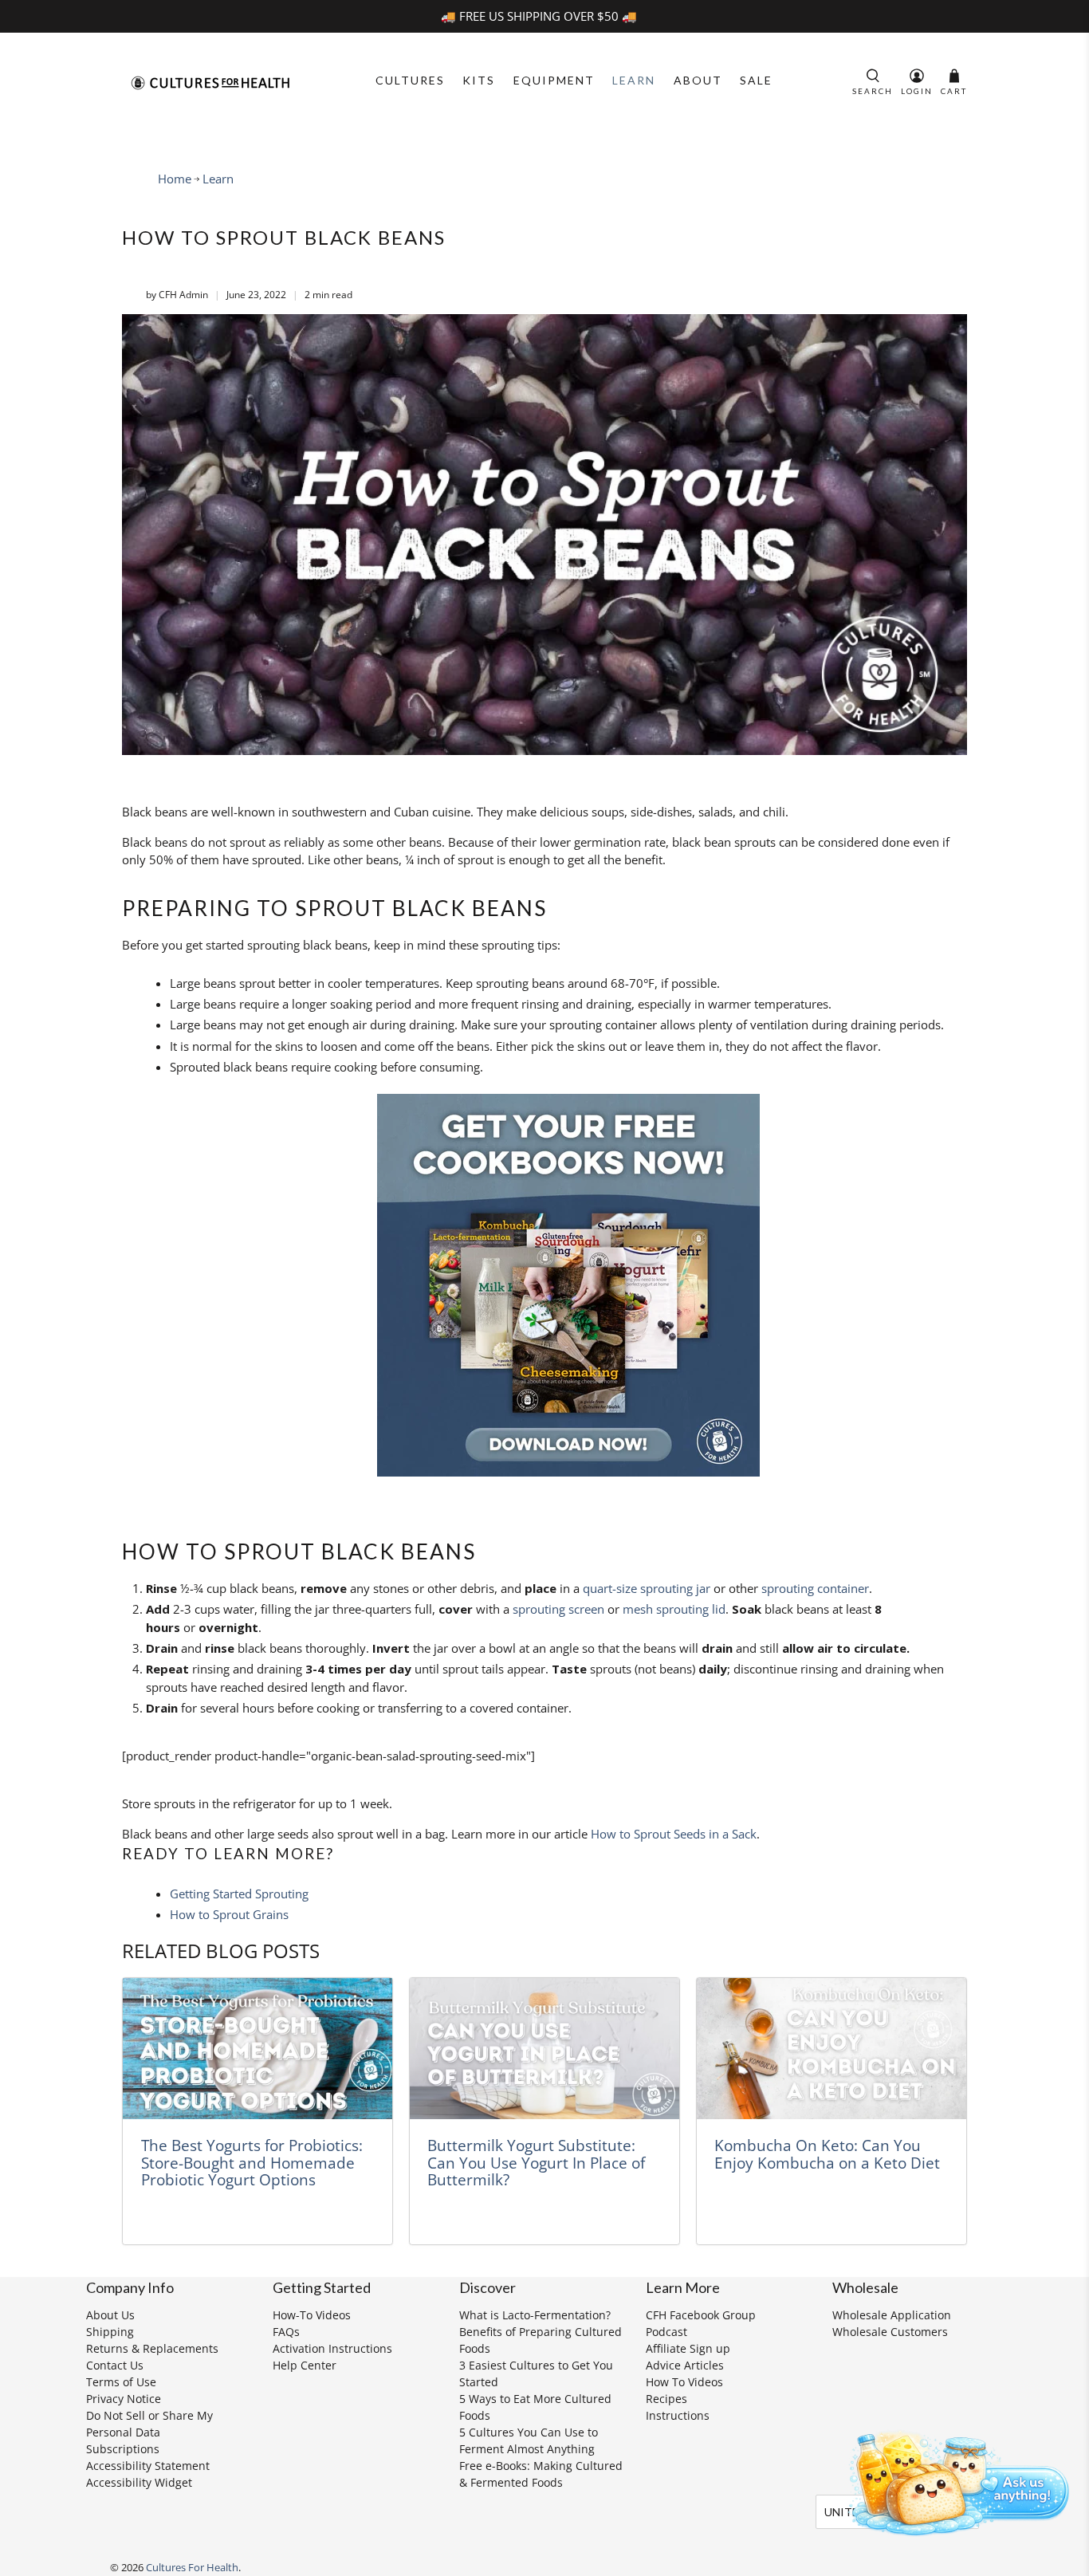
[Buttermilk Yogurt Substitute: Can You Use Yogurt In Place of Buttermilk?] (544, 2049)
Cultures (410, 80)
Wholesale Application (892, 2315)
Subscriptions (123, 2449)
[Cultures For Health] (210, 83)
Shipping (110, 2332)
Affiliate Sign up (688, 2348)
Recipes (666, 2399)
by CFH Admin (177, 295)
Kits (479, 80)
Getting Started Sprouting (239, 1894)
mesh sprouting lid (674, 1609)
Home (175, 179)
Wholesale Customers (890, 2332)
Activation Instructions (332, 2348)
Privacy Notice (124, 2399)
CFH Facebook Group (701, 2315)
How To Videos (684, 2382)
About (698, 80)
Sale (756, 80)
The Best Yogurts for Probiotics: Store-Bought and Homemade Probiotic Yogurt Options (252, 2162)
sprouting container (815, 1588)
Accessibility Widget (139, 2482)
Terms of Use (121, 2382)
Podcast (666, 2332)
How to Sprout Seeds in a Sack (674, 1834)
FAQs (286, 2332)
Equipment (554, 80)
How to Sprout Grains (229, 1914)
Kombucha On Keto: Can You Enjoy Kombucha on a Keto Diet (827, 2154)
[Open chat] (953, 2480)
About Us (110, 2315)
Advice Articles (685, 2365)
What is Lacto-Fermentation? (535, 2315)
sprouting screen (558, 1609)
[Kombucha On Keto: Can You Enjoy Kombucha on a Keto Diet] (831, 2049)
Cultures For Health (192, 2568)
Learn (634, 80)
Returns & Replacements (152, 2348)
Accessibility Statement (148, 2466)
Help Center (305, 2365)
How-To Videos (312, 2315)
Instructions (678, 2415)
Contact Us (115, 2365)
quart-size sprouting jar (647, 1588)
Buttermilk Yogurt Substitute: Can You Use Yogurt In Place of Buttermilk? (536, 2162)
